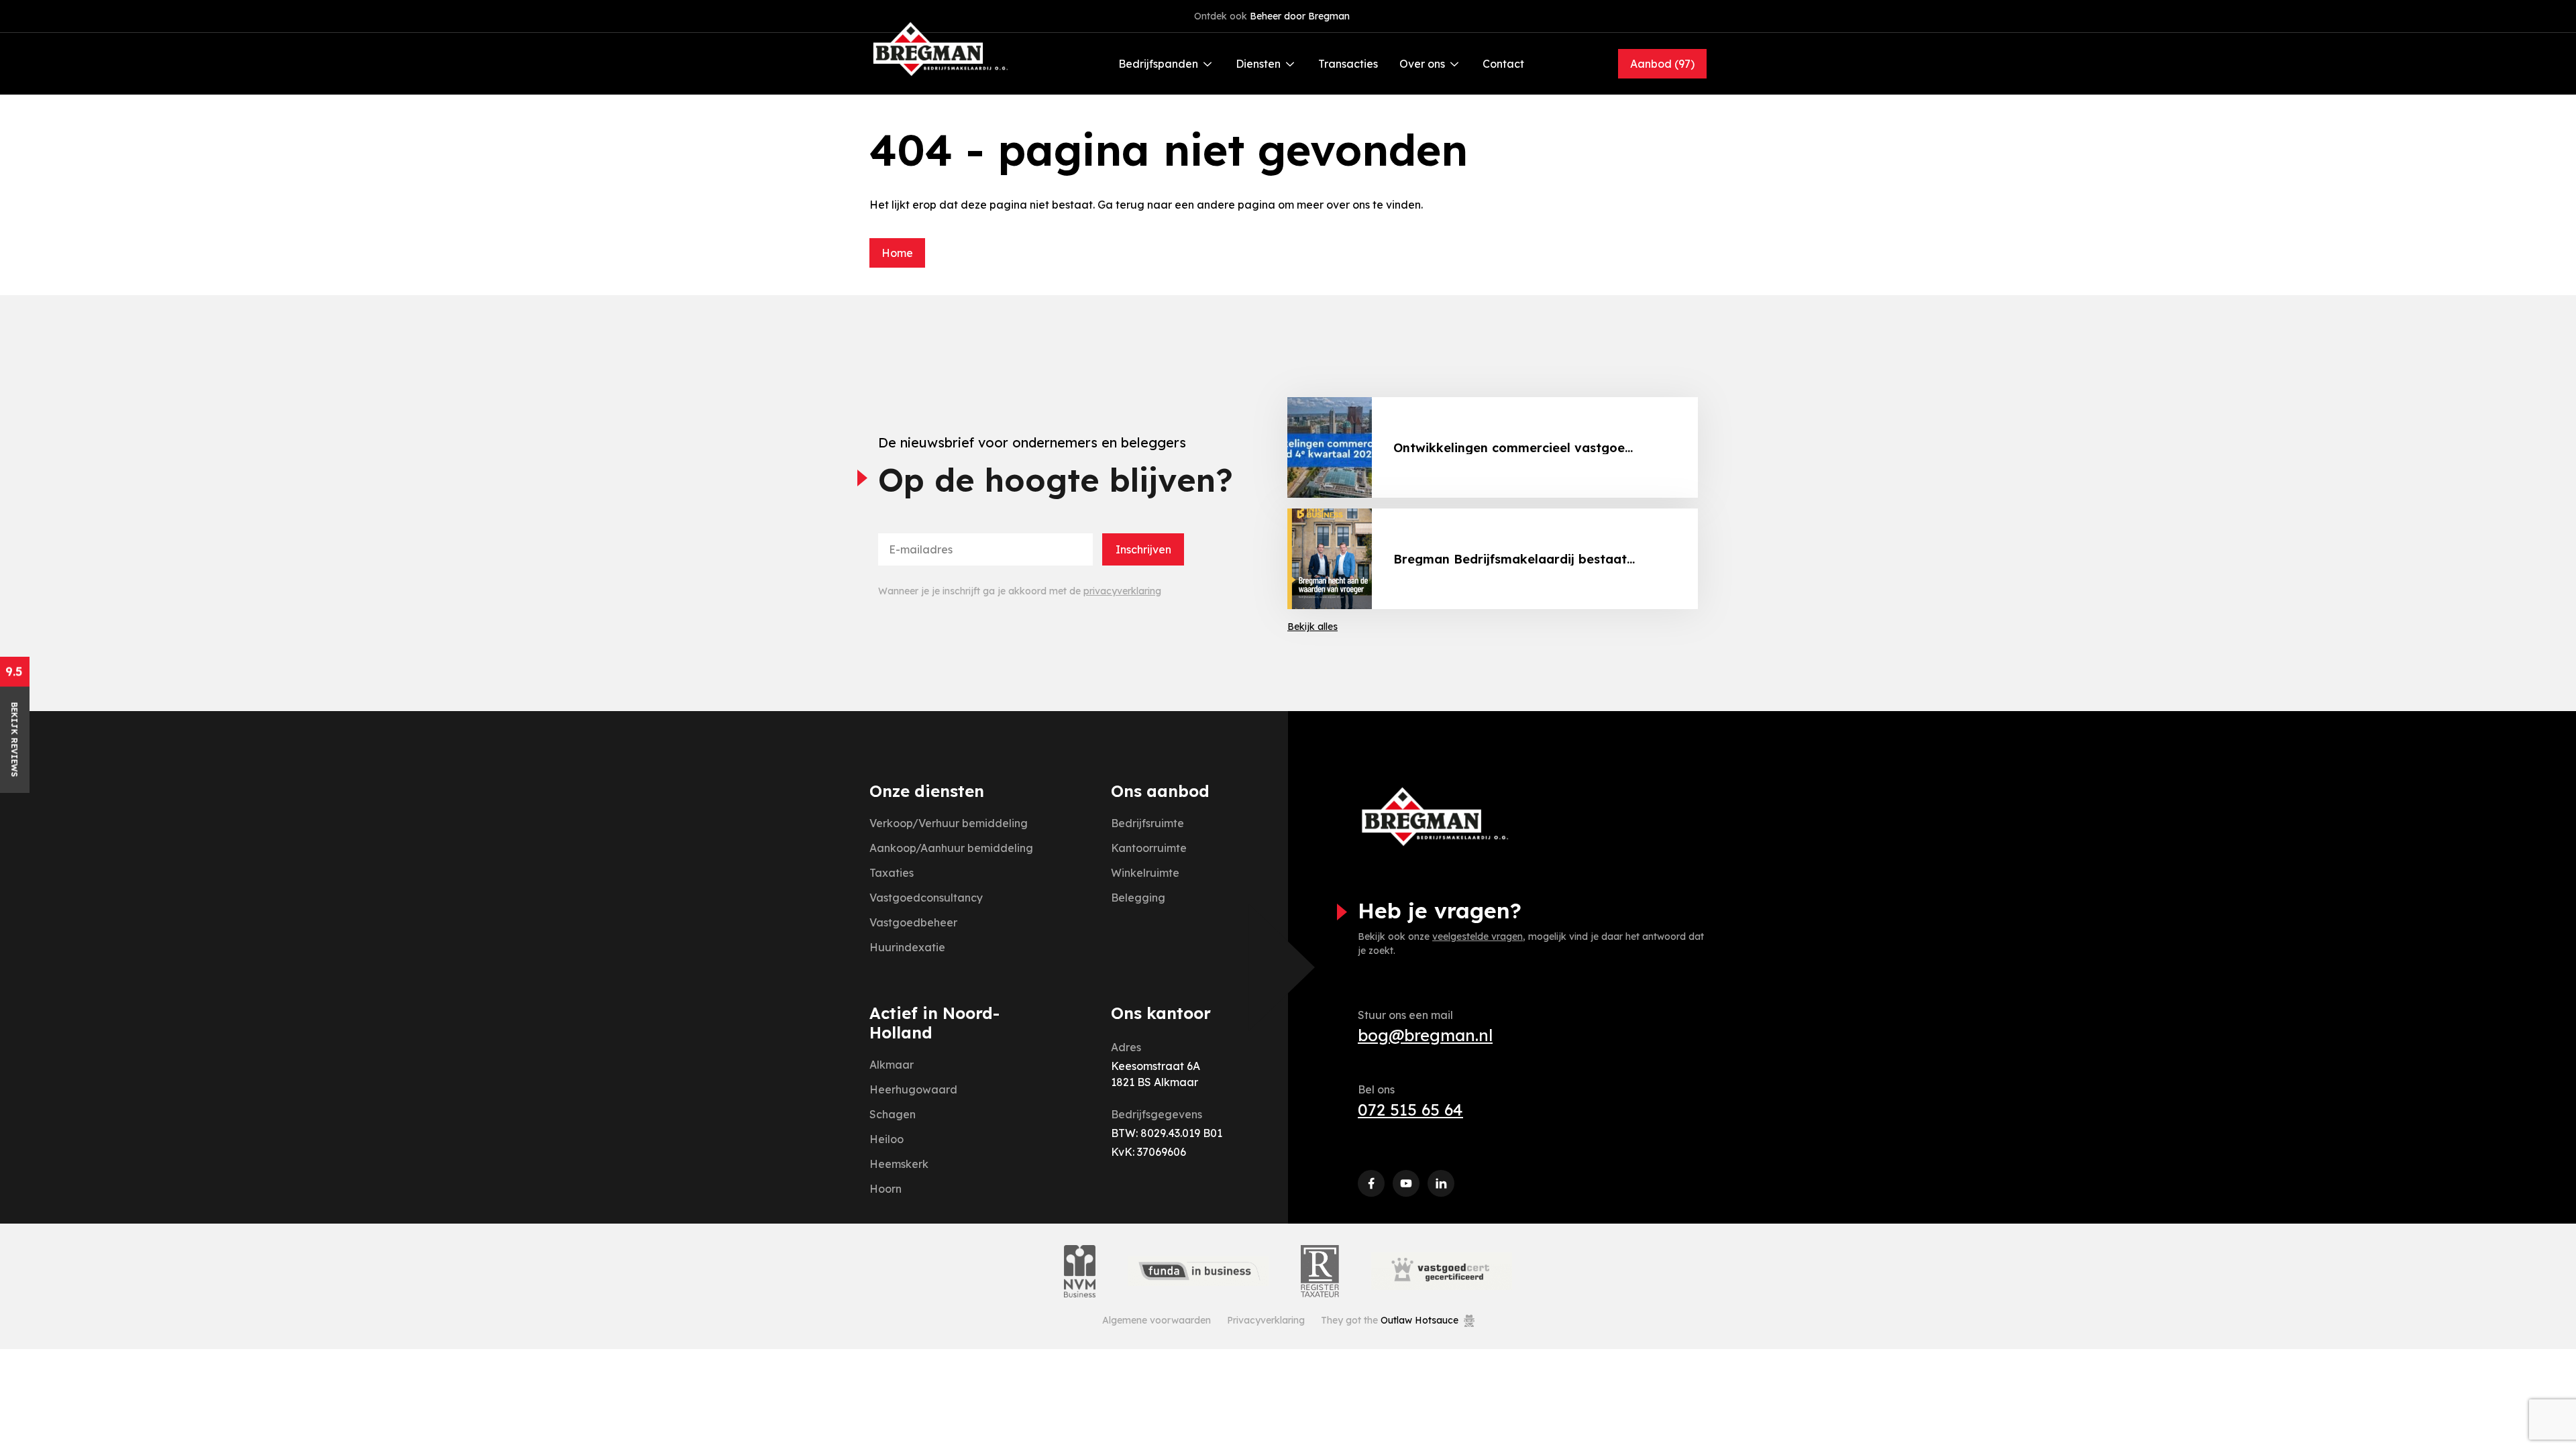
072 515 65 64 (1410, 1110)
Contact (1503, 64)
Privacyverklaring (1266, 1320)
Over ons (1422, 64)
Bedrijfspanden (1158, 64)
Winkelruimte (1145, 873)
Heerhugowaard (913, 1089)
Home (897, 253)
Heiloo (887, 1139)
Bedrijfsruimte (1147, 823)
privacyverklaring (1122, 591)
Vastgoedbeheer (913, 922)
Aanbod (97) (1662, 64)
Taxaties (892, 873)
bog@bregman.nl (1425, 1035)
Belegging (1138, 898)
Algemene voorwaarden (1157, 1320)
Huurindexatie (907, 947)
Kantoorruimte (1149, 848)
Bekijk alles (1312, 627)
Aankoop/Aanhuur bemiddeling (951, 848)
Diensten (1258, 64)
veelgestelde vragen (1478, 936)
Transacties (1348, 64)
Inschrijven (1143, 549)
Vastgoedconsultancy (926, 898)
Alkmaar (892, 1065)
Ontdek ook (1272, 16)
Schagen (893, 1114)
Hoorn (885, 1189)
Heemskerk (899, 1164)
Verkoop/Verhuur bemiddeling (949, 823)
